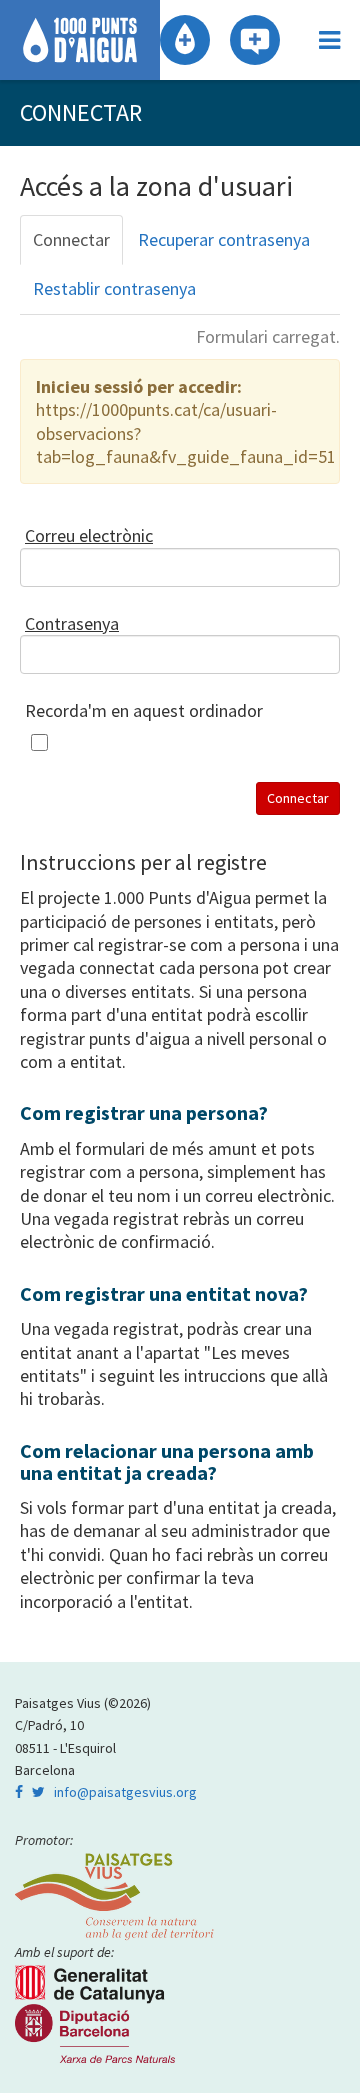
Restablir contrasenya (114, 288)
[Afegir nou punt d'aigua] (185, 40)
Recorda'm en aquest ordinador (144, 710)
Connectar (71, 239)
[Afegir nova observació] (255, 40)
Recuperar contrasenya (224, 239)
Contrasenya (72, 623)
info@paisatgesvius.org (125, 1792)
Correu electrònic (89, 535)
